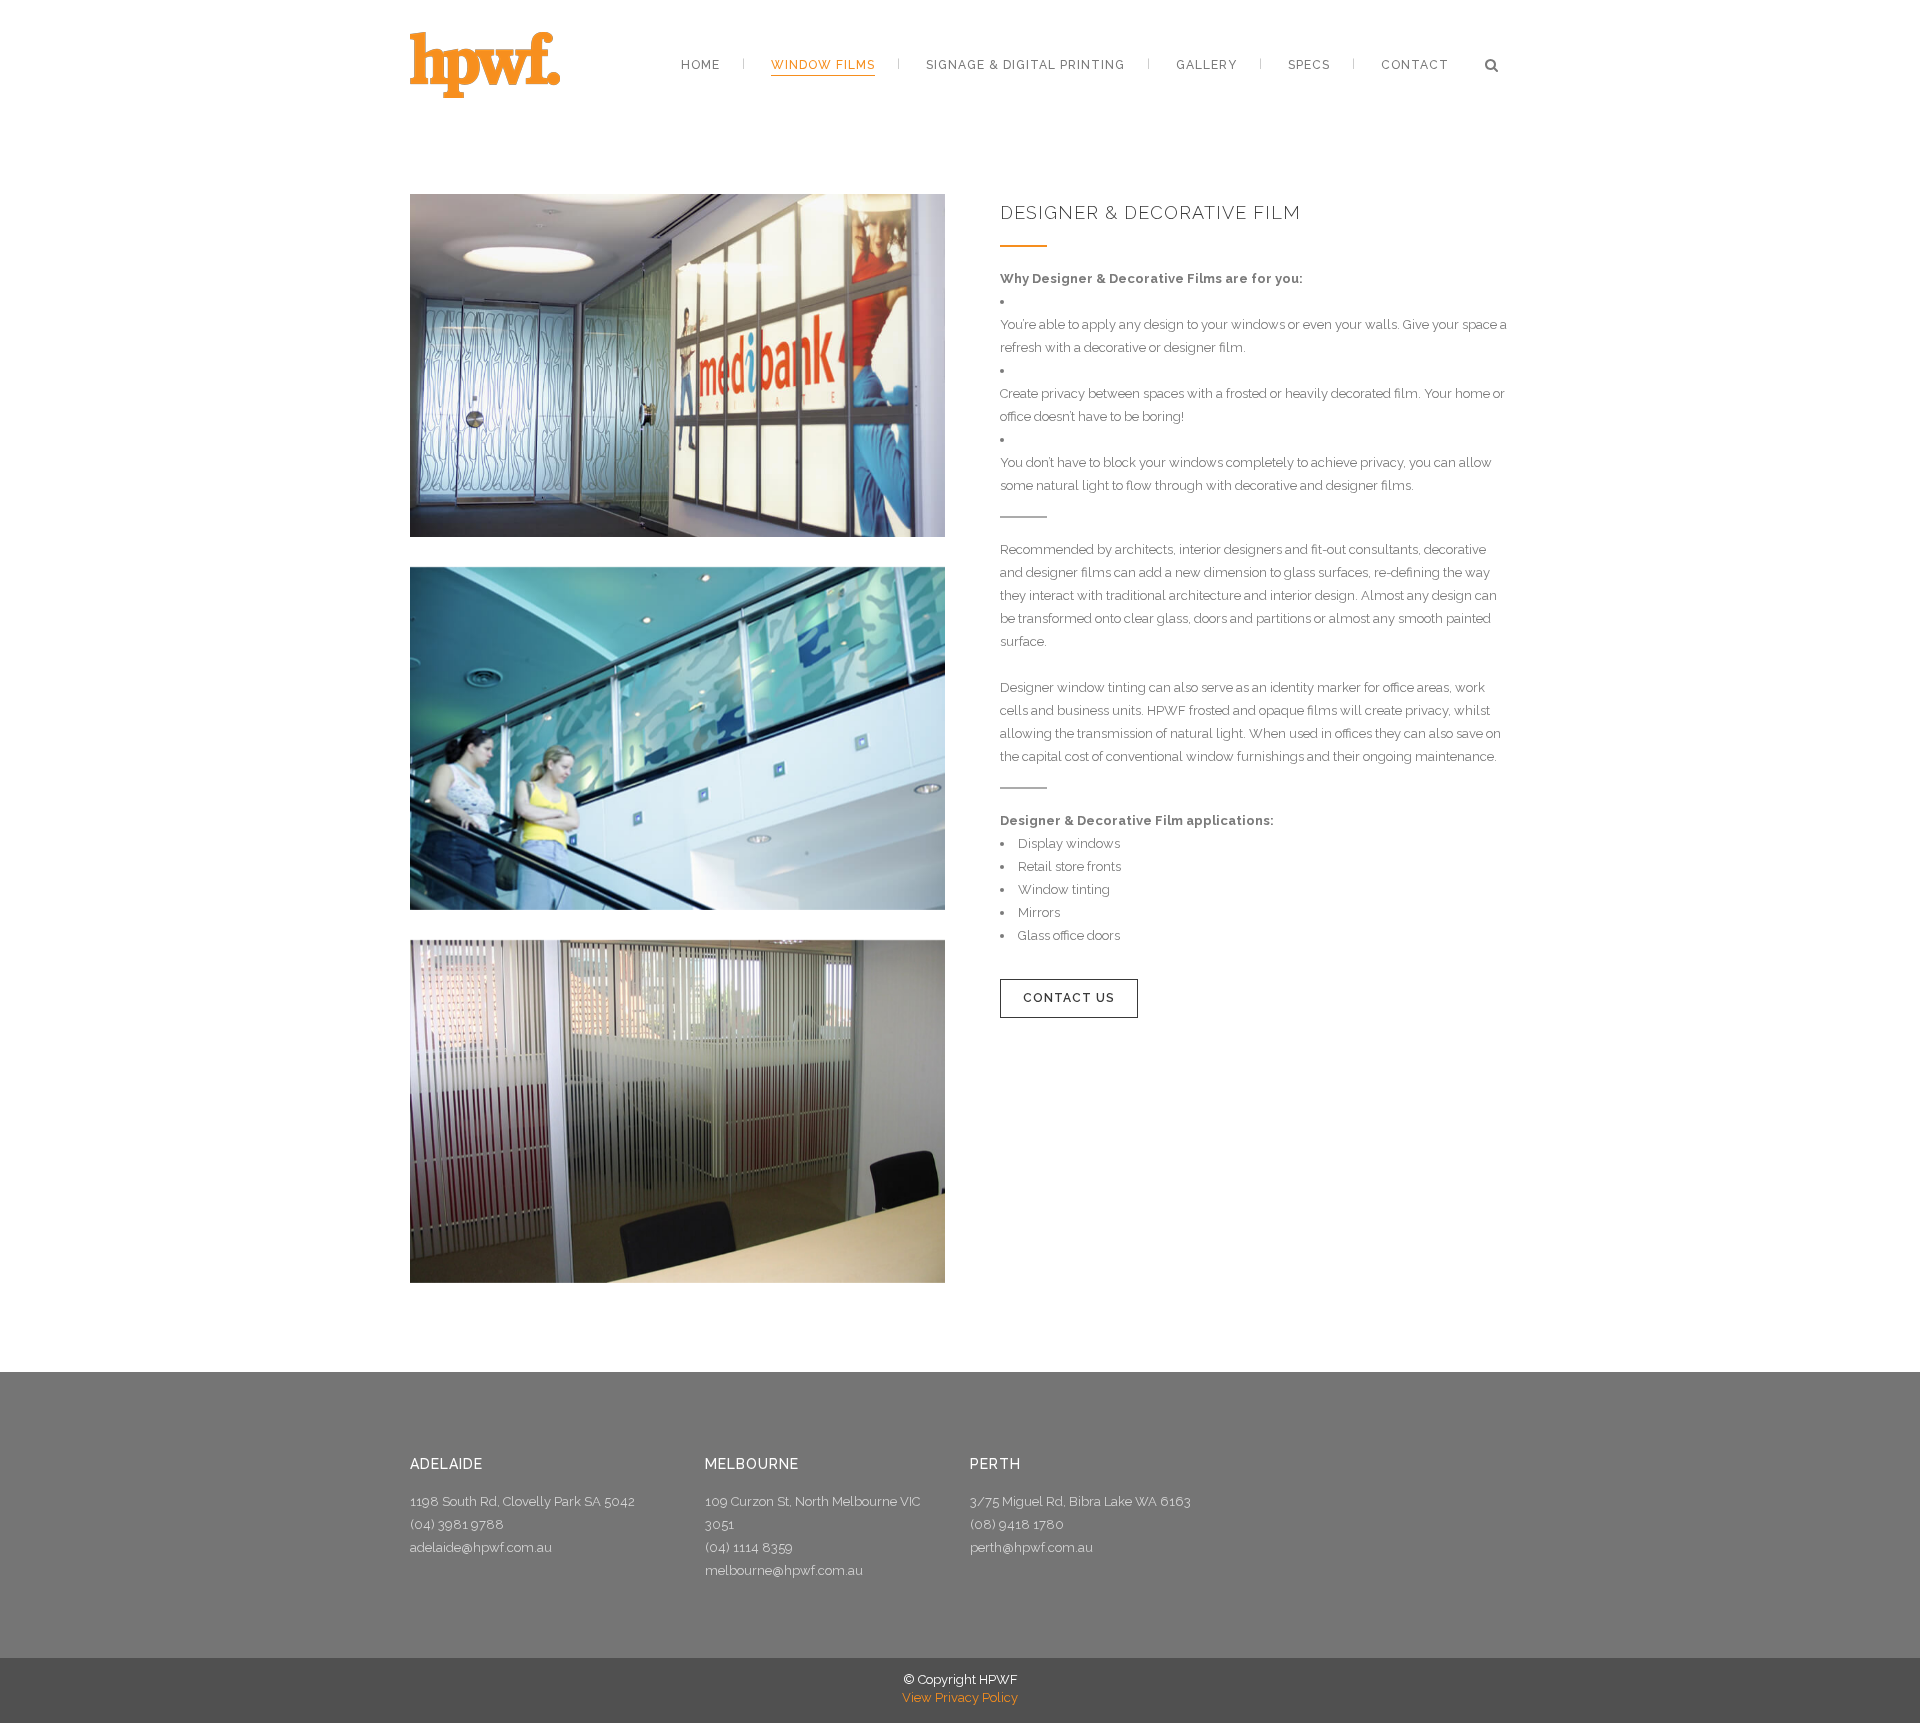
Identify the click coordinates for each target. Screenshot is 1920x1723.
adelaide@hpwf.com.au (481, 1547)
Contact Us (1069, 998)
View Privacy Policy (960, 1697)
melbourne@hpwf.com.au (784, 1570)
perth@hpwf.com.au (1031, 1547)
